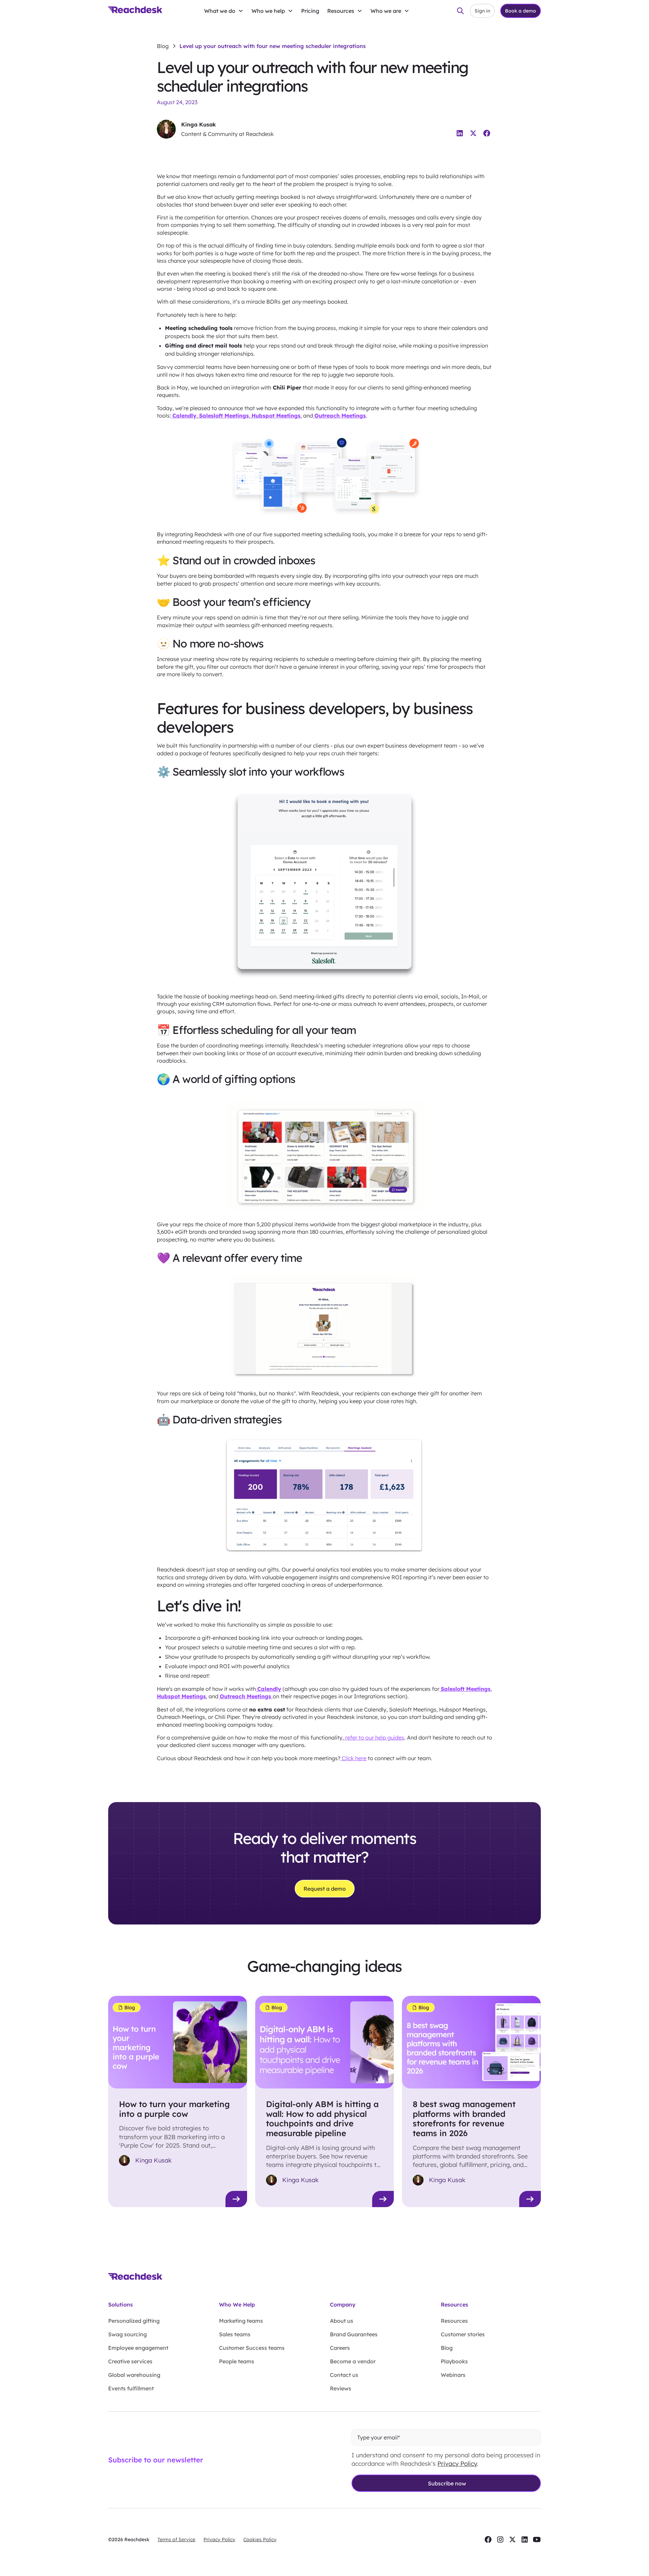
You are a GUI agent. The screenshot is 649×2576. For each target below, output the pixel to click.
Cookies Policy (260, 2539)
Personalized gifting (134, 2321)
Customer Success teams (252, 2348)
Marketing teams (241, 2321)
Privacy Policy (457, 2464)
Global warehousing (134, 2375)
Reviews (341, 2388)
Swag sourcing (127, 2334)
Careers (340, 2348)
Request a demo (325, 1889)
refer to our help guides (374, 1738)
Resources (454, 2321)
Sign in (482, 11)
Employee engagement (138, 2348)
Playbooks (454, 2361)
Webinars (453, 2375)
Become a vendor (353, 2361)
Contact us (344, 2375)
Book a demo (521, 11)
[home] (135, 11)
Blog (447, 2348)
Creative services (130, 2361)
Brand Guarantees (354, 2334)
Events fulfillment (131, 2388)
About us (342, 2321)
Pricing (310, 11)
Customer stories (463, 2334)
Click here (353, 1758)
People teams (237, 2361)
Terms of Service (176, 2539)
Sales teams (235, 2334)
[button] (224, 11)
